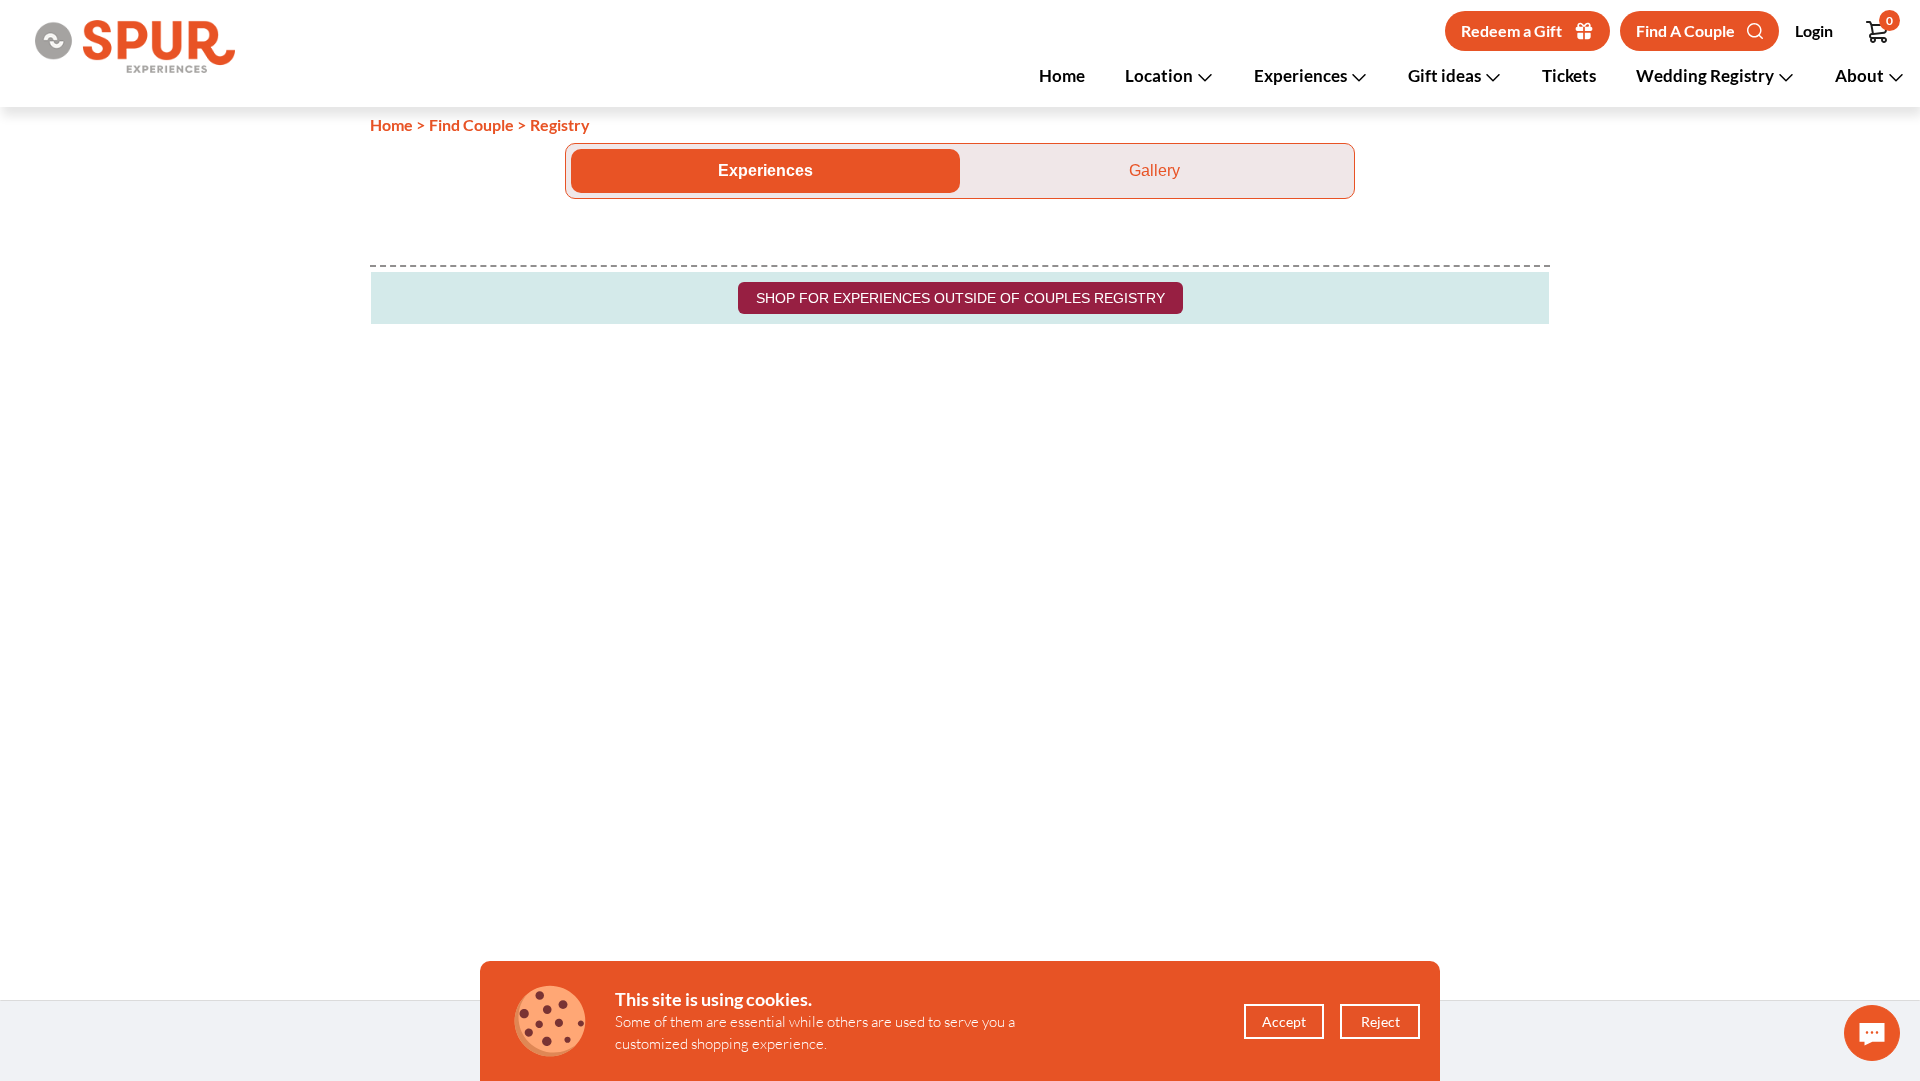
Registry (560, 124)
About (1861, 75)
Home (1062, 75)
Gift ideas (1446, 75)
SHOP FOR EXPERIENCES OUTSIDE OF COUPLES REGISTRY (960, 298)
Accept (1284, 1021)
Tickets (1569, 75)
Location (1160, 75)
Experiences (1302, 75)
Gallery (1154, 170)
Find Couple (471, 124)
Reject (1380, 1021)
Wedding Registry (1706, 75)
